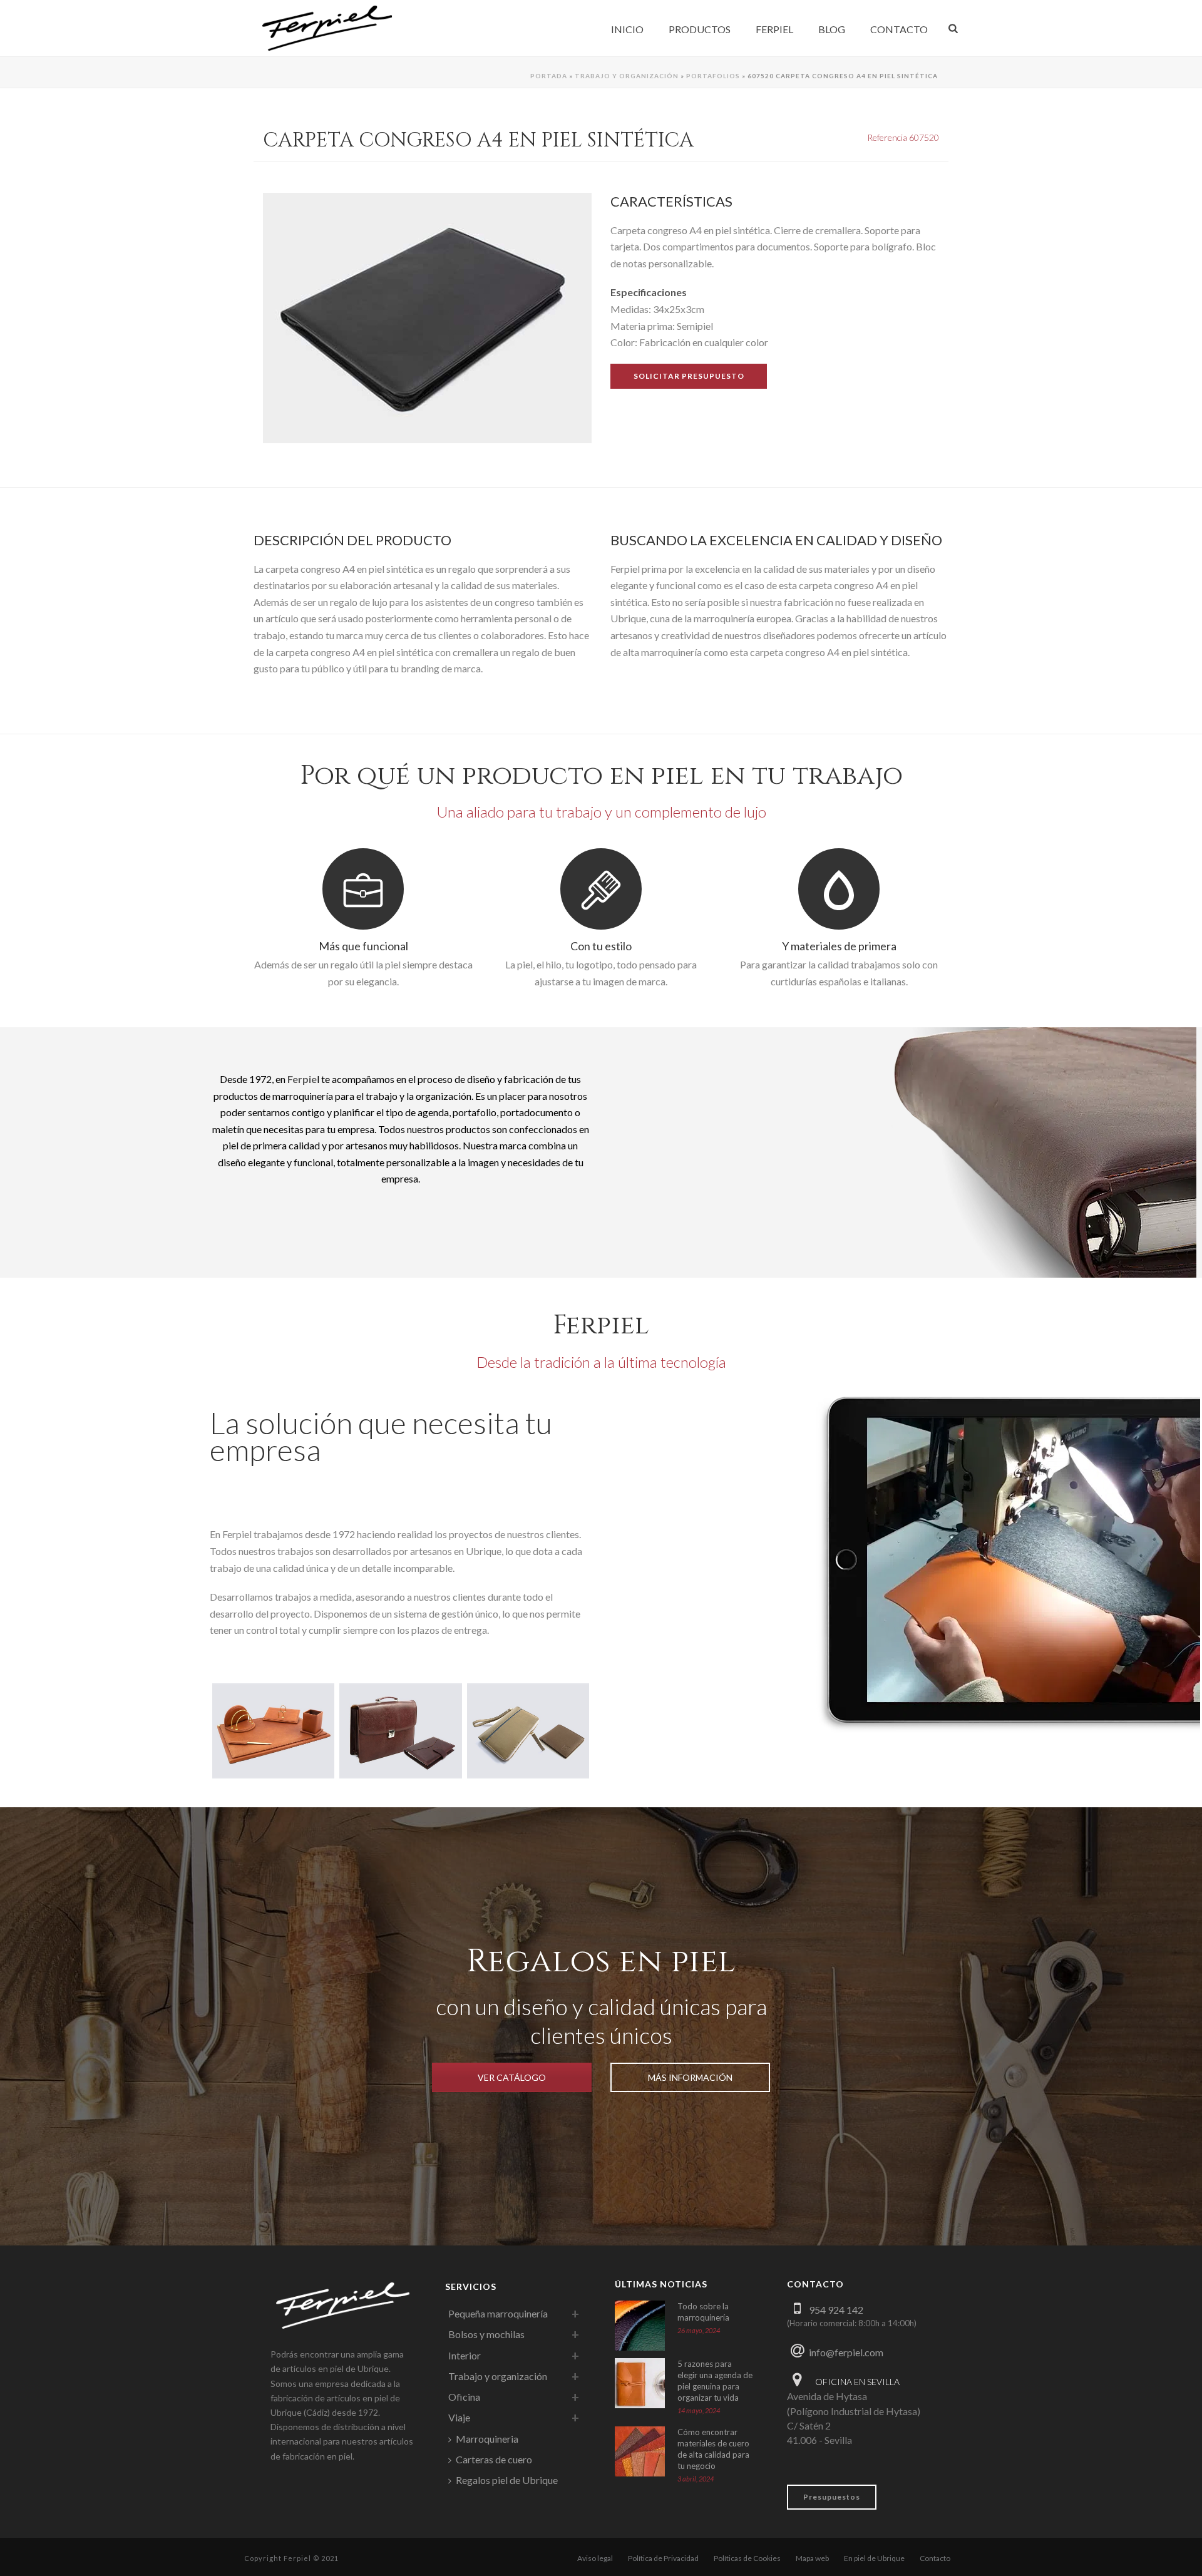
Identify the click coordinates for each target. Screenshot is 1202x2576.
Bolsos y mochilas (486, 2334)
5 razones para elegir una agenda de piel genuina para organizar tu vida (715, 2381)
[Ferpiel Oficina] (273, 1723)
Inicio (627, 29)
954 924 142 (836, 2310)
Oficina (464, 2397)
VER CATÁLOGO (512, 2077)
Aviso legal (595, 2558)
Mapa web (812, 2558)
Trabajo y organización (627, 76)
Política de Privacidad (663, 2558)
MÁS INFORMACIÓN (690, 2077)
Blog (832, 29)
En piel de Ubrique (874, 2558)
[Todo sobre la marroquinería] (640, 2326)
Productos (700, 29)
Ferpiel (774, 29)
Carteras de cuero (494, 2459)
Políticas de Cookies (747, 2558)
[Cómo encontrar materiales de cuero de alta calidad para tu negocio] (640, 2451)
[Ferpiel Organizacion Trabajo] (400, 1723)
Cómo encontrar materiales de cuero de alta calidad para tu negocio (713, 2449)
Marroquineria (487, 2439)
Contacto (899, 29)
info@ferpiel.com (846, 2352)
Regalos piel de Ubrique (507, 2480)
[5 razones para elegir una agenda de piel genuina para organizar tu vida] (640, 2383)
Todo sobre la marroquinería (703, 2312)
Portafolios (713, 76)
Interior (465, 2355)
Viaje (459, 2417)
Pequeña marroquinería (498, 2313)
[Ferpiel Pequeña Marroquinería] (528, 1723)
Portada (549, 76)
